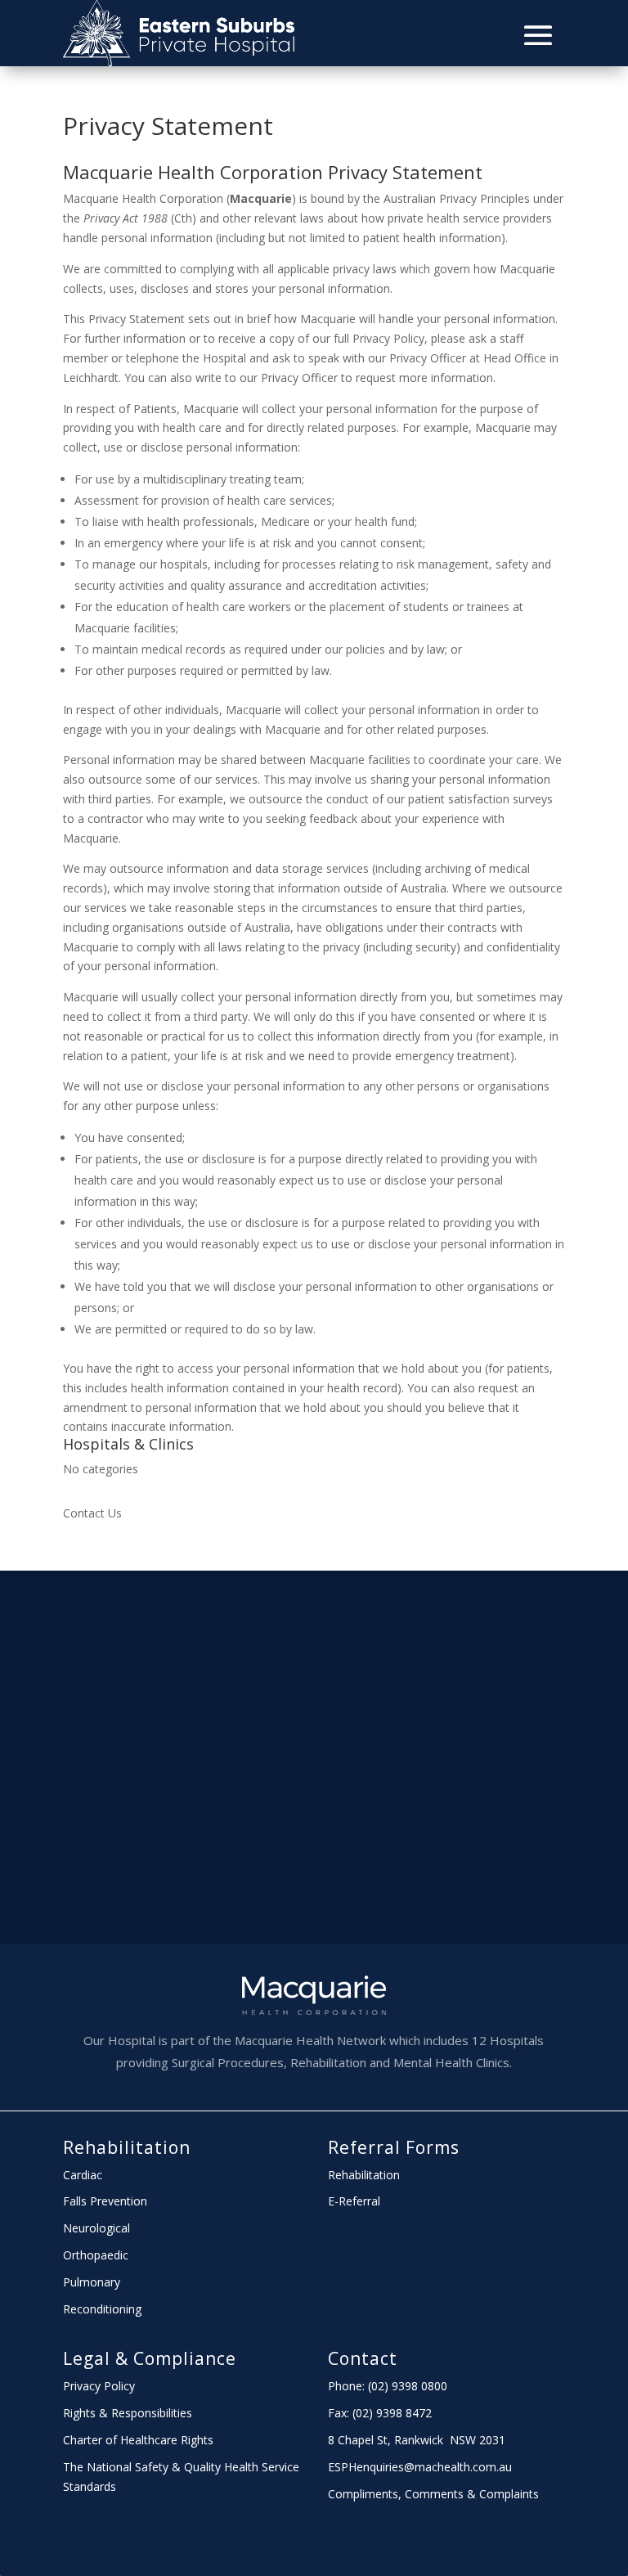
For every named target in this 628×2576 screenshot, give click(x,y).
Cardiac (83, 2175)
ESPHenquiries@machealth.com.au (420, 2467)
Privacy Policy (99, 2386)
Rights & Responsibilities (128, 2413)
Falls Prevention (105, 2201)
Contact (363, 2358)
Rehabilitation (127, 2147)
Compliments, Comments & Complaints (433, 2494)
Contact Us (92, 1513)
